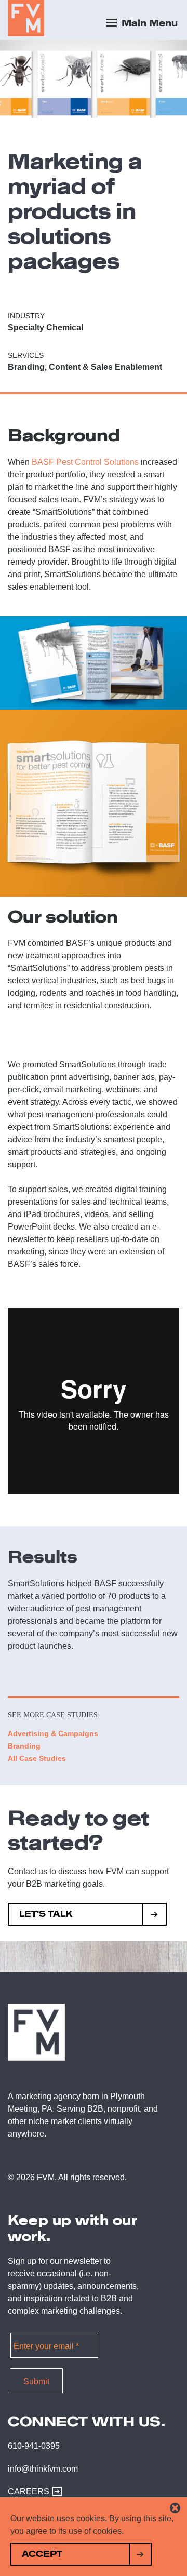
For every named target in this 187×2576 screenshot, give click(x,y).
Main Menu (148, 23)
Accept (42, 2554)
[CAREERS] (55, 2492)
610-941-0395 (34, 2446)
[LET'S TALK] (155, 1916)
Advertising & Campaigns (53, 1733)
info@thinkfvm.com (43, 2469)
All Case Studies (37, 1758)
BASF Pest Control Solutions (85, 462)
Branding (24, 1746)
